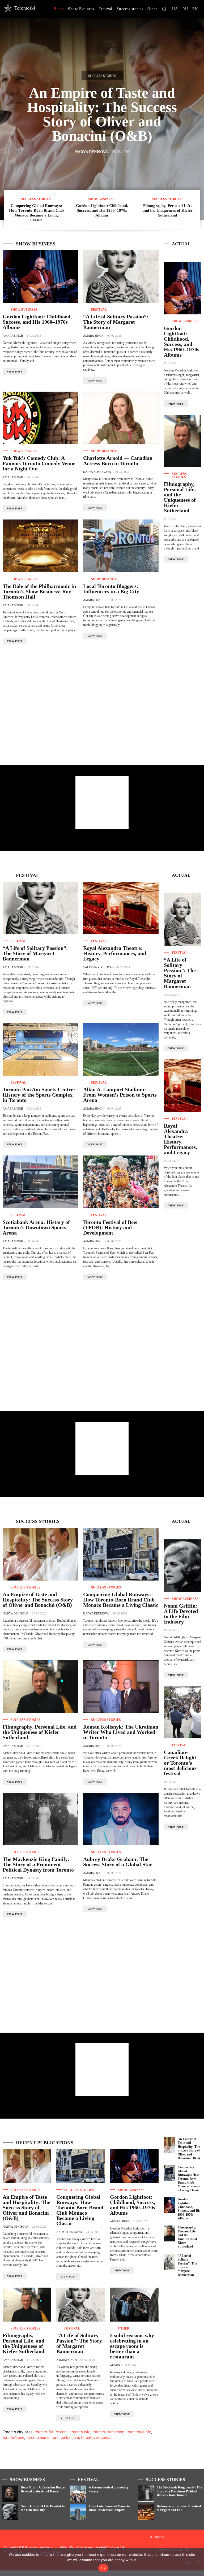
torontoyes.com (95, 2437)
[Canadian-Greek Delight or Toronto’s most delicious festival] (183, 1712)
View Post (15, 372)
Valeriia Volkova (97, 967)
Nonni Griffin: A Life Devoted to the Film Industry (181, 1614)
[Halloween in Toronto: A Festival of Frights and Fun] (146, 2512)
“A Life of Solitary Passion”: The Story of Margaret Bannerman (116, 322)
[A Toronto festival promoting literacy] (78, 2494)
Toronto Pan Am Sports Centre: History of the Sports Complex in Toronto (39, 1095)
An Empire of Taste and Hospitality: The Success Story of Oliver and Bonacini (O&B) (102, 114)
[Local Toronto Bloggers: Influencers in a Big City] (121, 546)
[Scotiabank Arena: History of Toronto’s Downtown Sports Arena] (40, 1182)
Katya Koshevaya (97, 472)
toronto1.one (13, 2437)
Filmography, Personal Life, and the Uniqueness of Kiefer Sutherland (168, 210)
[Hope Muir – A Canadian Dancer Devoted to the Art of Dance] (10, 2494)
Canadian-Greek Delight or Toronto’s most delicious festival (180, 1763)
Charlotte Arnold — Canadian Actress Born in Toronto (118, 461)
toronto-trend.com (108, 2432)
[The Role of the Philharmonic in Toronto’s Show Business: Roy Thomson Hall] (40, 546)
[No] (197, 2562)
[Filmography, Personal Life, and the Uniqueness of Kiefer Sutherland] (183, 441)
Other (124, 2328)
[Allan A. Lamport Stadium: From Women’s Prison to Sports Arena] (121, 1049)
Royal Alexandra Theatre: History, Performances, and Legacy (115, 953)
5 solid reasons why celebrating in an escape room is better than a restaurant (132, 2346)
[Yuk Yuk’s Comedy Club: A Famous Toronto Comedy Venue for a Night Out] (40, 418)
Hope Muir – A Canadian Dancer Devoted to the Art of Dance (43, 2489)
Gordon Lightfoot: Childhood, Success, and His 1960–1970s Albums (102, 210)
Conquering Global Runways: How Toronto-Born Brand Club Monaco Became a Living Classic (121, 1600)
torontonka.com (65, 2437)
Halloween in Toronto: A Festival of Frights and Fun (179, 2508)
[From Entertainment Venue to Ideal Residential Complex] (78, 2512)
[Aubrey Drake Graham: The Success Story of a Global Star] (121, 1819)
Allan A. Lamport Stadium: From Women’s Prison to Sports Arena (120, 1095)
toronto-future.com (51, 2432)
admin (115, 2365)
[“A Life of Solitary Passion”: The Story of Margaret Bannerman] (121, 276)
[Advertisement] (184, 650)
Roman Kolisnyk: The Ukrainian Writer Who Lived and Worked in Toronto (121, 1732)
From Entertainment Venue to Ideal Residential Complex (109, 2508)
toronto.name (38, 2437)
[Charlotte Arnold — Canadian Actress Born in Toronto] (121, 418)
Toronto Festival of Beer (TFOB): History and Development (111, 1227)
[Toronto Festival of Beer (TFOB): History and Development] (121, 1182)
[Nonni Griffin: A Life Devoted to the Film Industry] (183, 1566)
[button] (164, 9)
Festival (99, 310)
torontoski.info (139, 2432)
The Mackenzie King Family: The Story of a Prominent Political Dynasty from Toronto (38, 1864)
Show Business (101, 199)
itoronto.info (80, 2432)
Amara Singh (13, 336)
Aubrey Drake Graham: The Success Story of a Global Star (118, 1862)
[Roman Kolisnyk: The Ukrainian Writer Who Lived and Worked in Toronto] (121, 1687)
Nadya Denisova (91, 152)
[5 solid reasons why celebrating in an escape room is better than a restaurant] (134, 2305)
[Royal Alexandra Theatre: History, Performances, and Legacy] (121, 908)
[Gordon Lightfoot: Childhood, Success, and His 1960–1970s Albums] (40, 276)
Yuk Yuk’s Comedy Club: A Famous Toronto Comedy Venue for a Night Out (39, 463)
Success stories (102, 76)
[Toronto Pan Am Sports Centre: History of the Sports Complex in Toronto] (40, 1049)
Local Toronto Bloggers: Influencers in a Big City (111, 589)
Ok (103, 2568)
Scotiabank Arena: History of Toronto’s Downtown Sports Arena (36, 1227)
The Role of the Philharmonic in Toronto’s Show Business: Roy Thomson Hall (39, 591)
